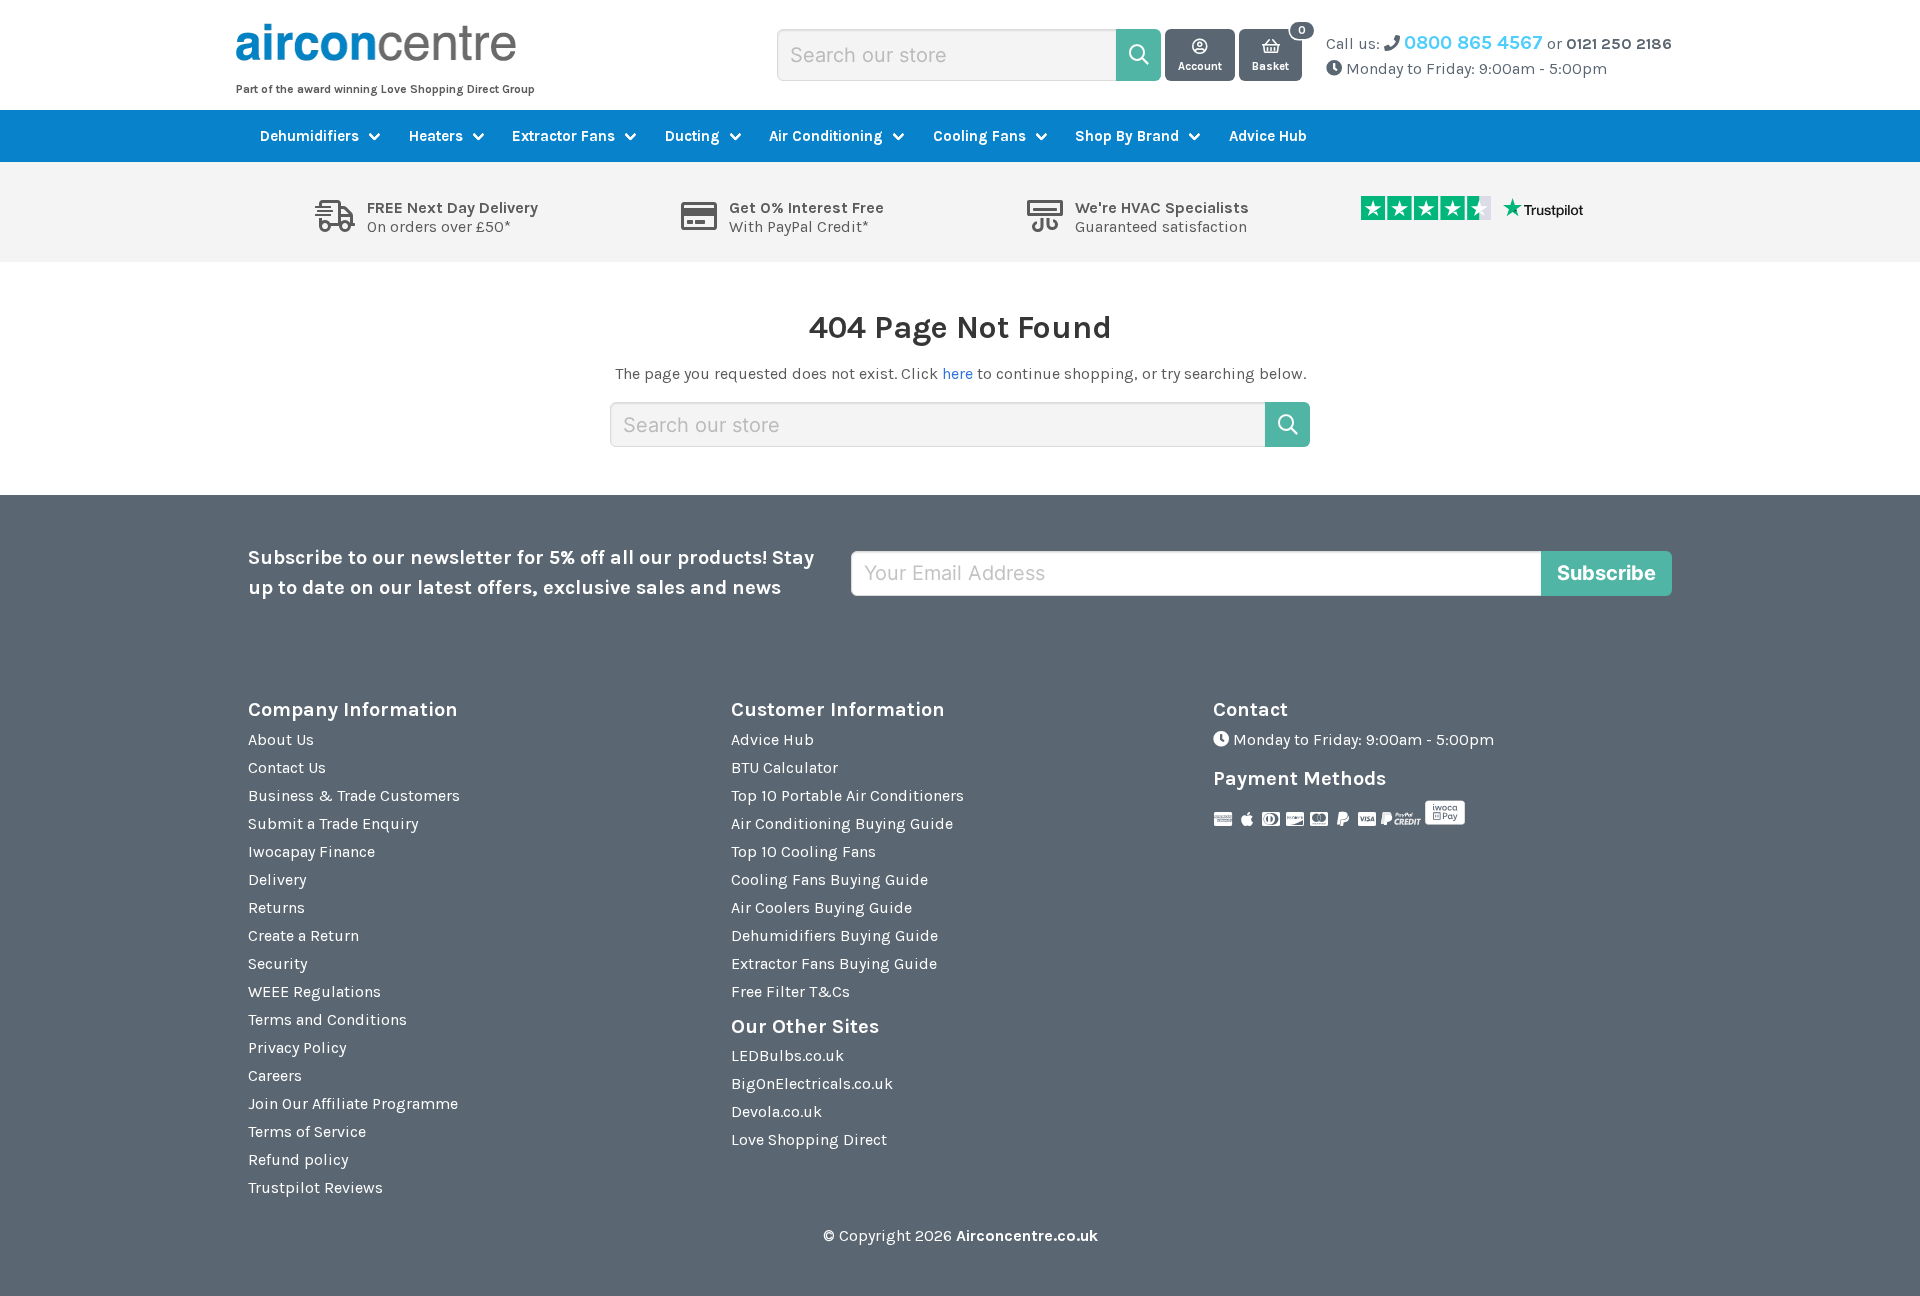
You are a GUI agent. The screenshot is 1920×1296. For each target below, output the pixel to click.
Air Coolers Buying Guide (821, 907)
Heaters (436, 136)
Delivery (277, 879)
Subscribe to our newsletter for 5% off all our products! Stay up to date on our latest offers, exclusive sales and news (531, 572)
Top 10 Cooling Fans (803, 851)
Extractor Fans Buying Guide (834, 963)
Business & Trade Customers (354, 795)
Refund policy (298, 1159)
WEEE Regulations (314, 991)
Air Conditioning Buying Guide (842, 823)
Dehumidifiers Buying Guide (834, 935)
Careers (275, 1075)
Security (277, 963)
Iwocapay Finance (311, 851)
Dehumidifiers (309, 136)
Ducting (692, 136)
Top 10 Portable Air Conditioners (847, 795)
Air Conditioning (826, 136)
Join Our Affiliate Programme (353, 1103)
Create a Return (303, 935)
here (957, 373)
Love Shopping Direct (809, 1139)
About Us (281, 739)
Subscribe (1606, 573)
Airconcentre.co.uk (1027, 1235)
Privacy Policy (297, 1047)
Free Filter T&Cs (790, 991)
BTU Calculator (784, 767)
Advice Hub (1268, 136)
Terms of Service (307, 1131)
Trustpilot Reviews (315, 1187)
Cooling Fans (979, 136)
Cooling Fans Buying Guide (829, 879)
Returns (276, 907)
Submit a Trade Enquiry (333, 823)
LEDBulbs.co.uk (787, 1055)
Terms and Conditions (327, 1019)
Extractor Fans (563, 136)
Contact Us (287, 767)
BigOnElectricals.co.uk (812, 1083)
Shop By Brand (1127, 136)
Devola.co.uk (776, 1111)
